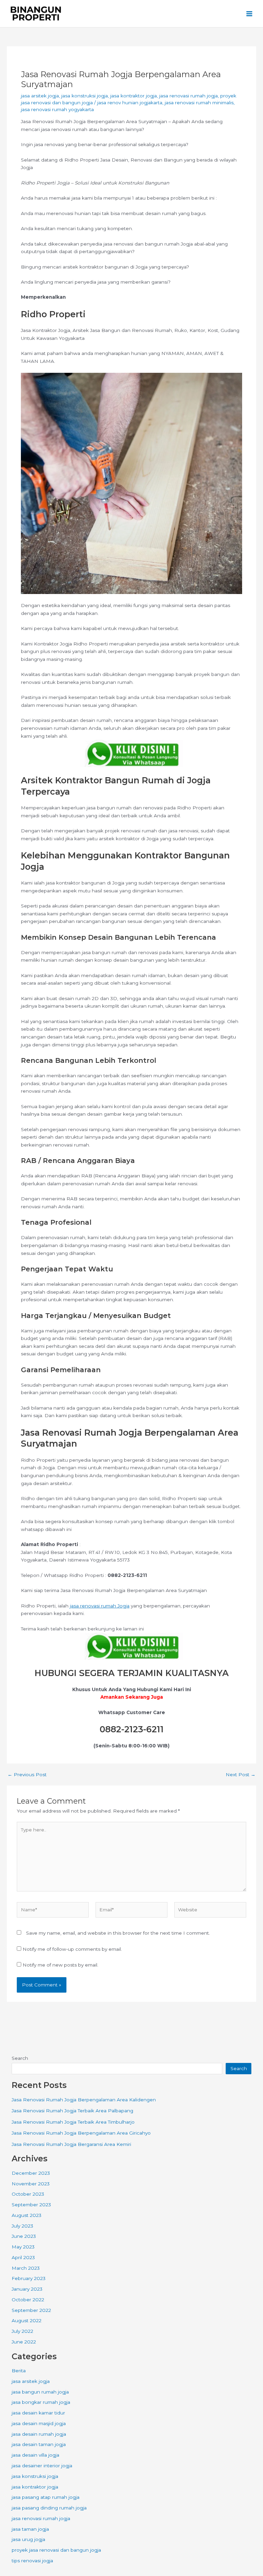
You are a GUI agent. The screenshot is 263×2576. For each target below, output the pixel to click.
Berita (19, 2371)
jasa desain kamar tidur (38, 2413)
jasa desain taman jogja (39, 2444)
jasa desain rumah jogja (39, 2434)
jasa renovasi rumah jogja (189, 96)
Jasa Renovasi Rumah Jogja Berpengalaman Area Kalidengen (84, 2100)
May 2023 (23, 2247)
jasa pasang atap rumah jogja (46, 2497)
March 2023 (26, 2268)
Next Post (241, 1775)
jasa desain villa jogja (35, 2455)
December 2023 (31, 2173)
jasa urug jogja (28, 2539)
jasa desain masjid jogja (39, 2423)
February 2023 (29, 2278)
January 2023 (27, 2289)
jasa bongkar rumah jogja (41, 2402)
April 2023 (23, 2257)
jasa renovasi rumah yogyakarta (57, 109)
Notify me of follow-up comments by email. (72, 1949)
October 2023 (28, 2194)
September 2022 (31, 2310)
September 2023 (31, 2205)
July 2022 (22, 2331)
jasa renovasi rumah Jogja (100, 1606)
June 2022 (24, 2342)
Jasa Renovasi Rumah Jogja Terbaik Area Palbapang (72, 2111)
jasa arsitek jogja (40, 96)
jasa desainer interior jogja (42, 2466)
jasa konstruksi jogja (85, 96)
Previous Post (27, 1775)
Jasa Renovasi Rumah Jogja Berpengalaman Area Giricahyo (81, 2133)
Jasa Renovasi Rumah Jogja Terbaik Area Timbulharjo (73, 2122)
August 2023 (27, 2215)
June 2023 (24, 2236)
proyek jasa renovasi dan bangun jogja (56, 2550)
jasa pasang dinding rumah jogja (49, 2508)
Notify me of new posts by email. (60, 1965)
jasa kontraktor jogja (134, 96)
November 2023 (31, 2184)
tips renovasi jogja (32, 2561)
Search (20, 2058)
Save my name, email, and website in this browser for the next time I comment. (118, 1933)
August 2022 (27, 2320)
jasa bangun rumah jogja (40, 2392)
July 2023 (22, 2226)
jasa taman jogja (30, 2529)
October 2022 (28, 2300)
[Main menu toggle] (249, 14)
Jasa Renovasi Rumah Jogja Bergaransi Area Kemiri (71, 2144)
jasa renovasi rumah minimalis (199, 103)
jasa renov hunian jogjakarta (130, 103)
